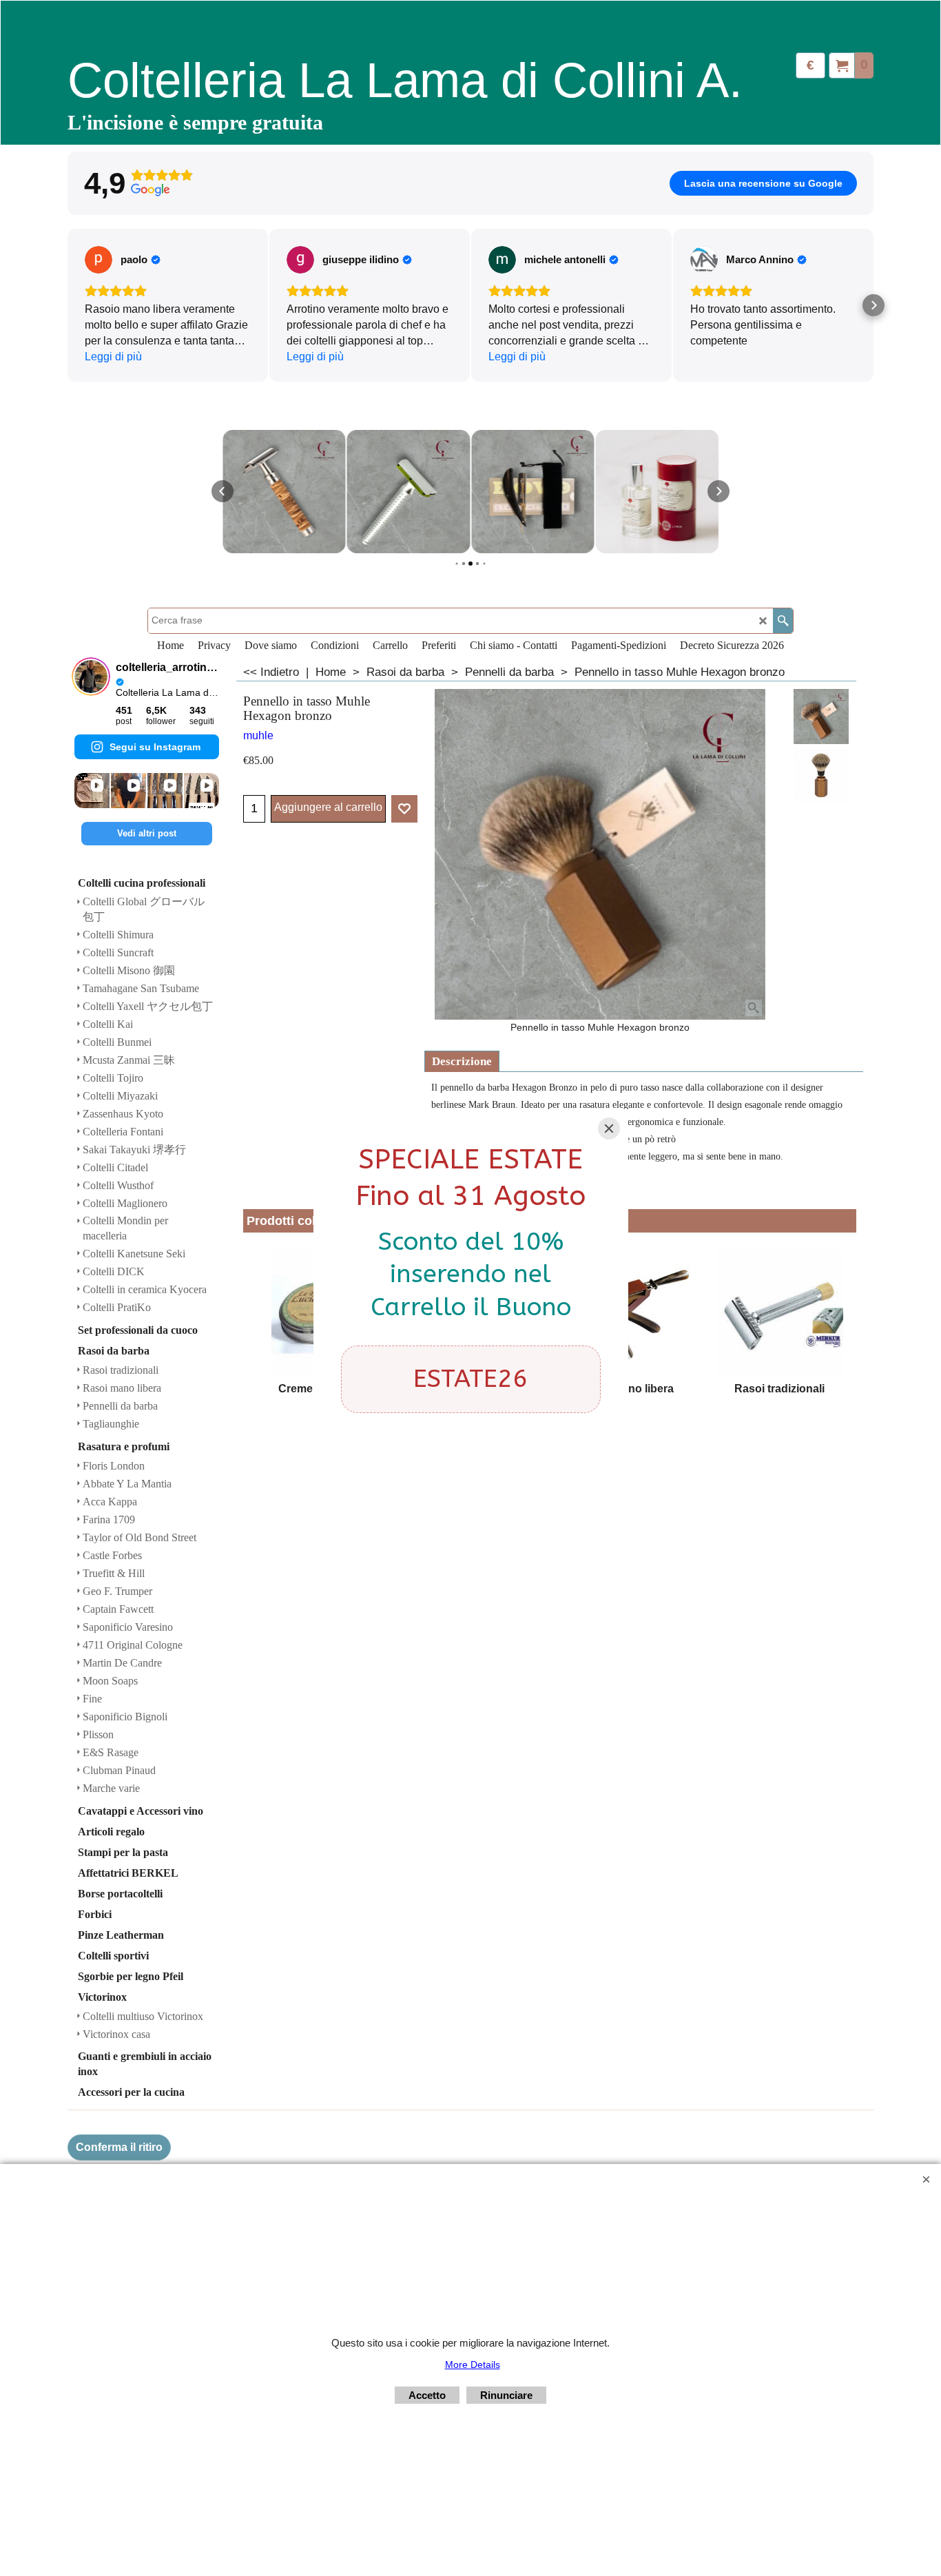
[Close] (609, 1129)
